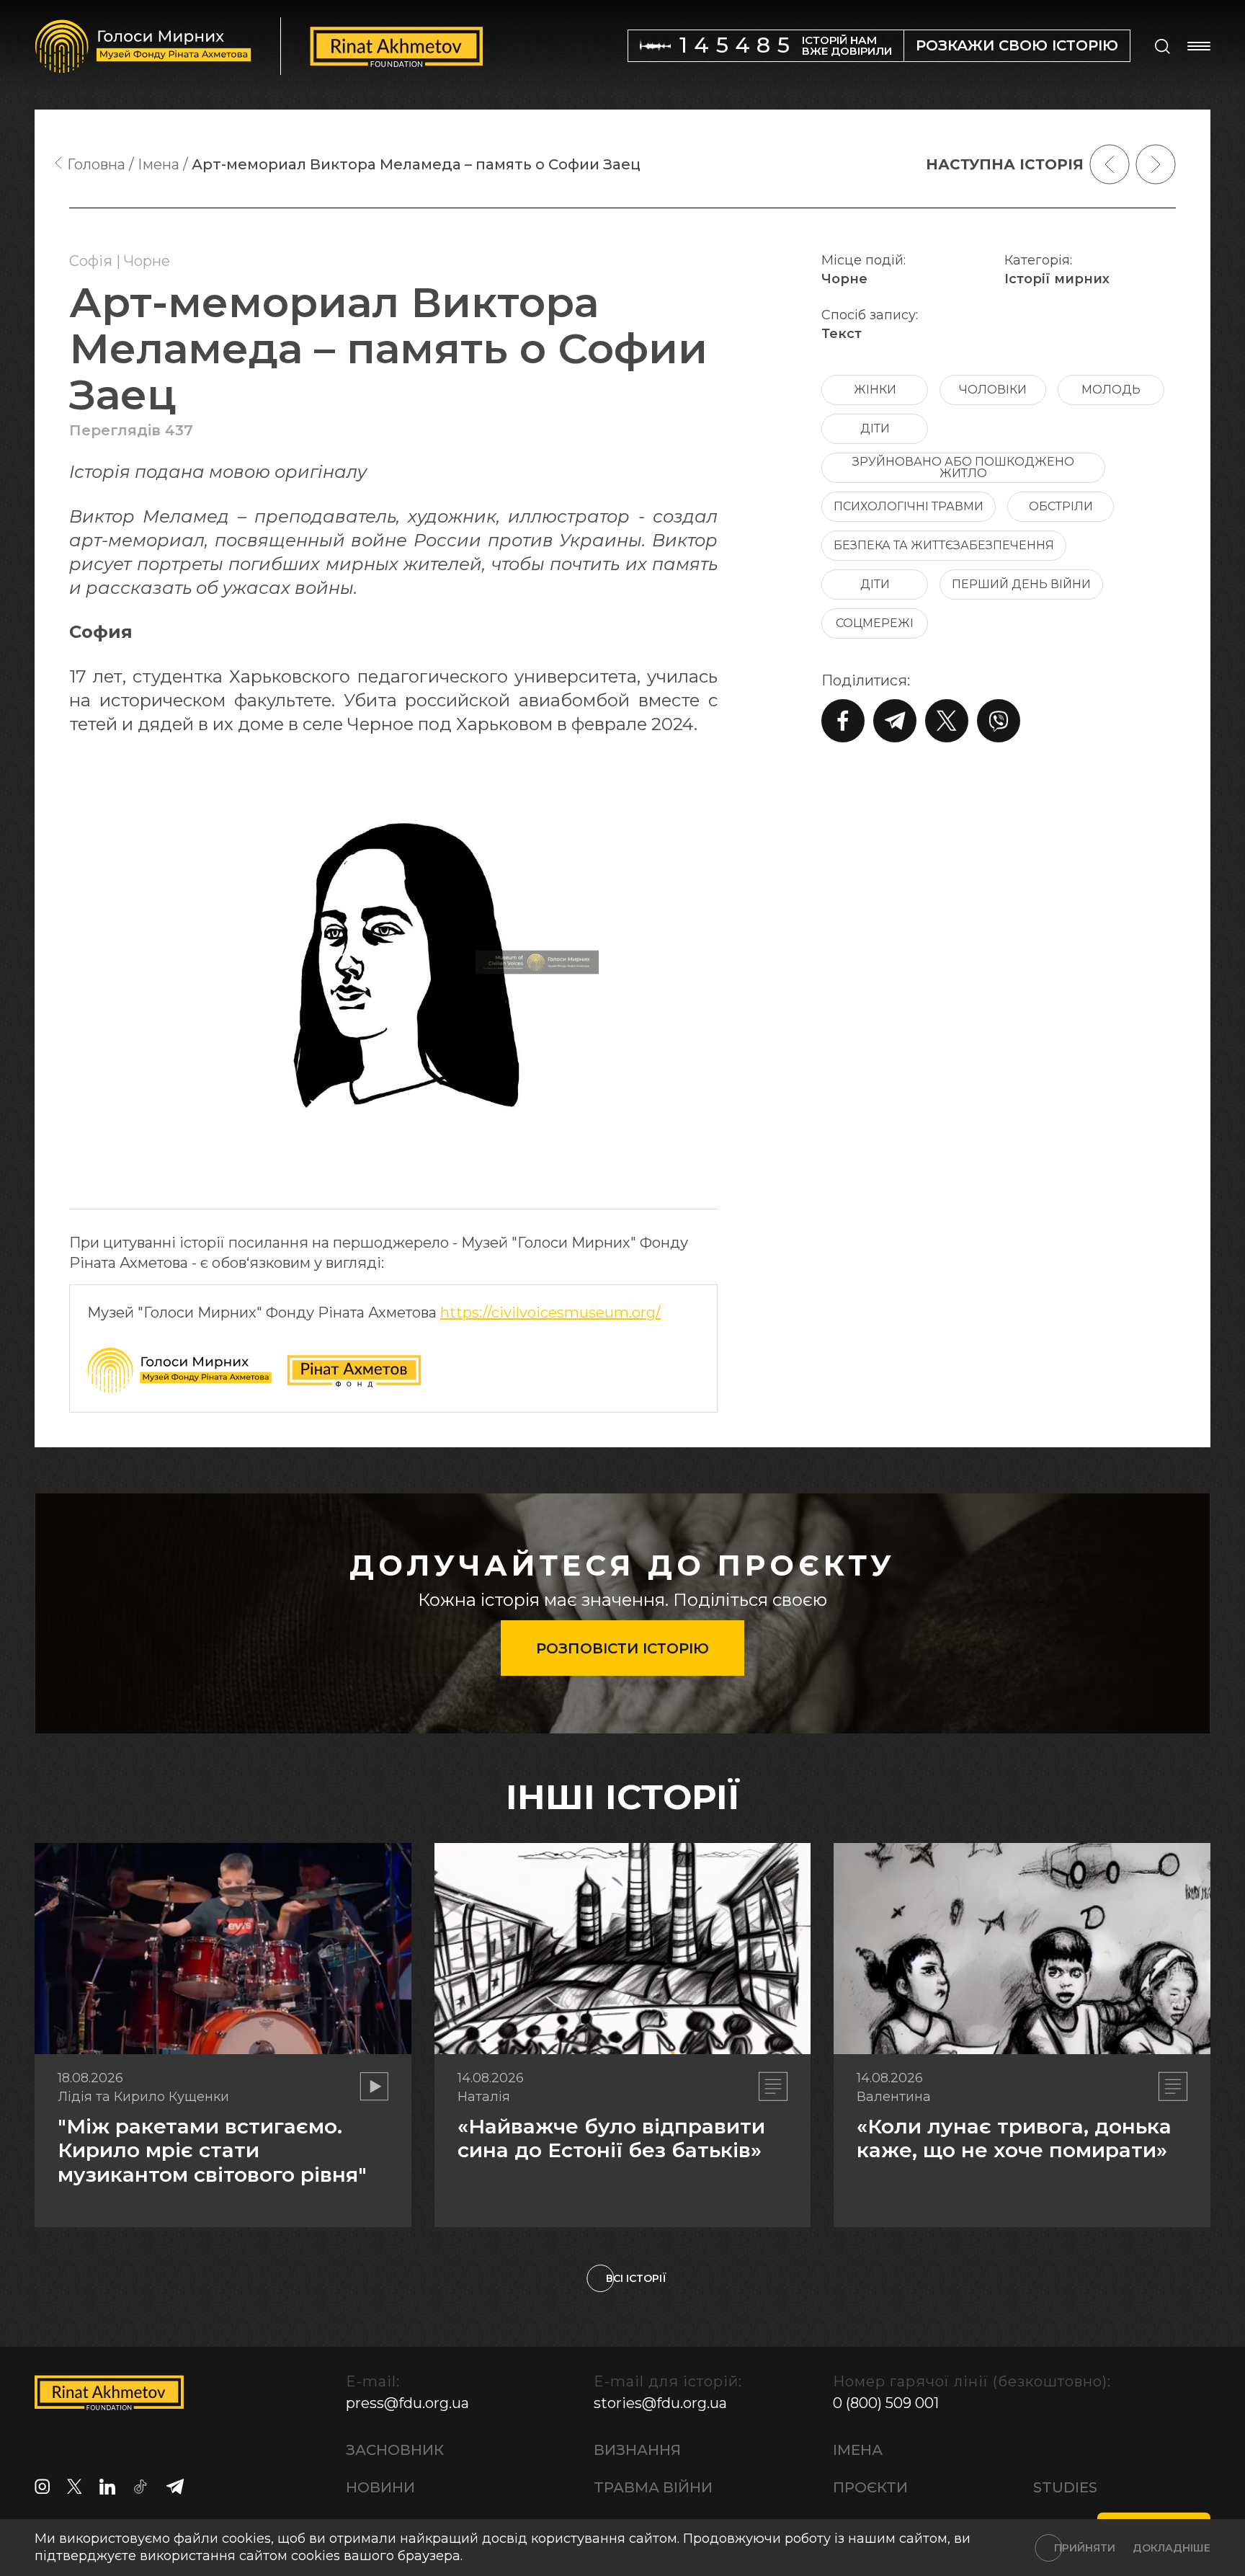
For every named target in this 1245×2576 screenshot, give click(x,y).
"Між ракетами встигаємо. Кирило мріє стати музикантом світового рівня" (212, 2150)
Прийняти (1085, 2548)
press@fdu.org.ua (407, 2403)
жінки (875, 390)
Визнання (637, 2450)
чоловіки (993, 390)
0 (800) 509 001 (886, 2403)
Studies (1065, 2487)
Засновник (395, 2450)
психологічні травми (909, 506)
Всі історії (636, 2278)
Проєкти (870, 2487)
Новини (380, 2487)
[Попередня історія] (1110, 164)
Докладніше (1172, 2548)
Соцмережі (875, 623)
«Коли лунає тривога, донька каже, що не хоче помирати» (1014, 2138)
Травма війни (653, 2487)
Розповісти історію (622, 1648)
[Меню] (1199, 46)
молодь (1111, 390)
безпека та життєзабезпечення (944, 545)
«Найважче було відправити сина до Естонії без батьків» (611, 2138)
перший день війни (1021, 584)
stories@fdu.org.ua (660, 2403)
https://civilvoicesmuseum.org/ (550, 1313)
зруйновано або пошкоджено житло (963, 467)
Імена (858, 2450)
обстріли (1061, 506)
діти (875, 428)
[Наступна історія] (1156, 164)
